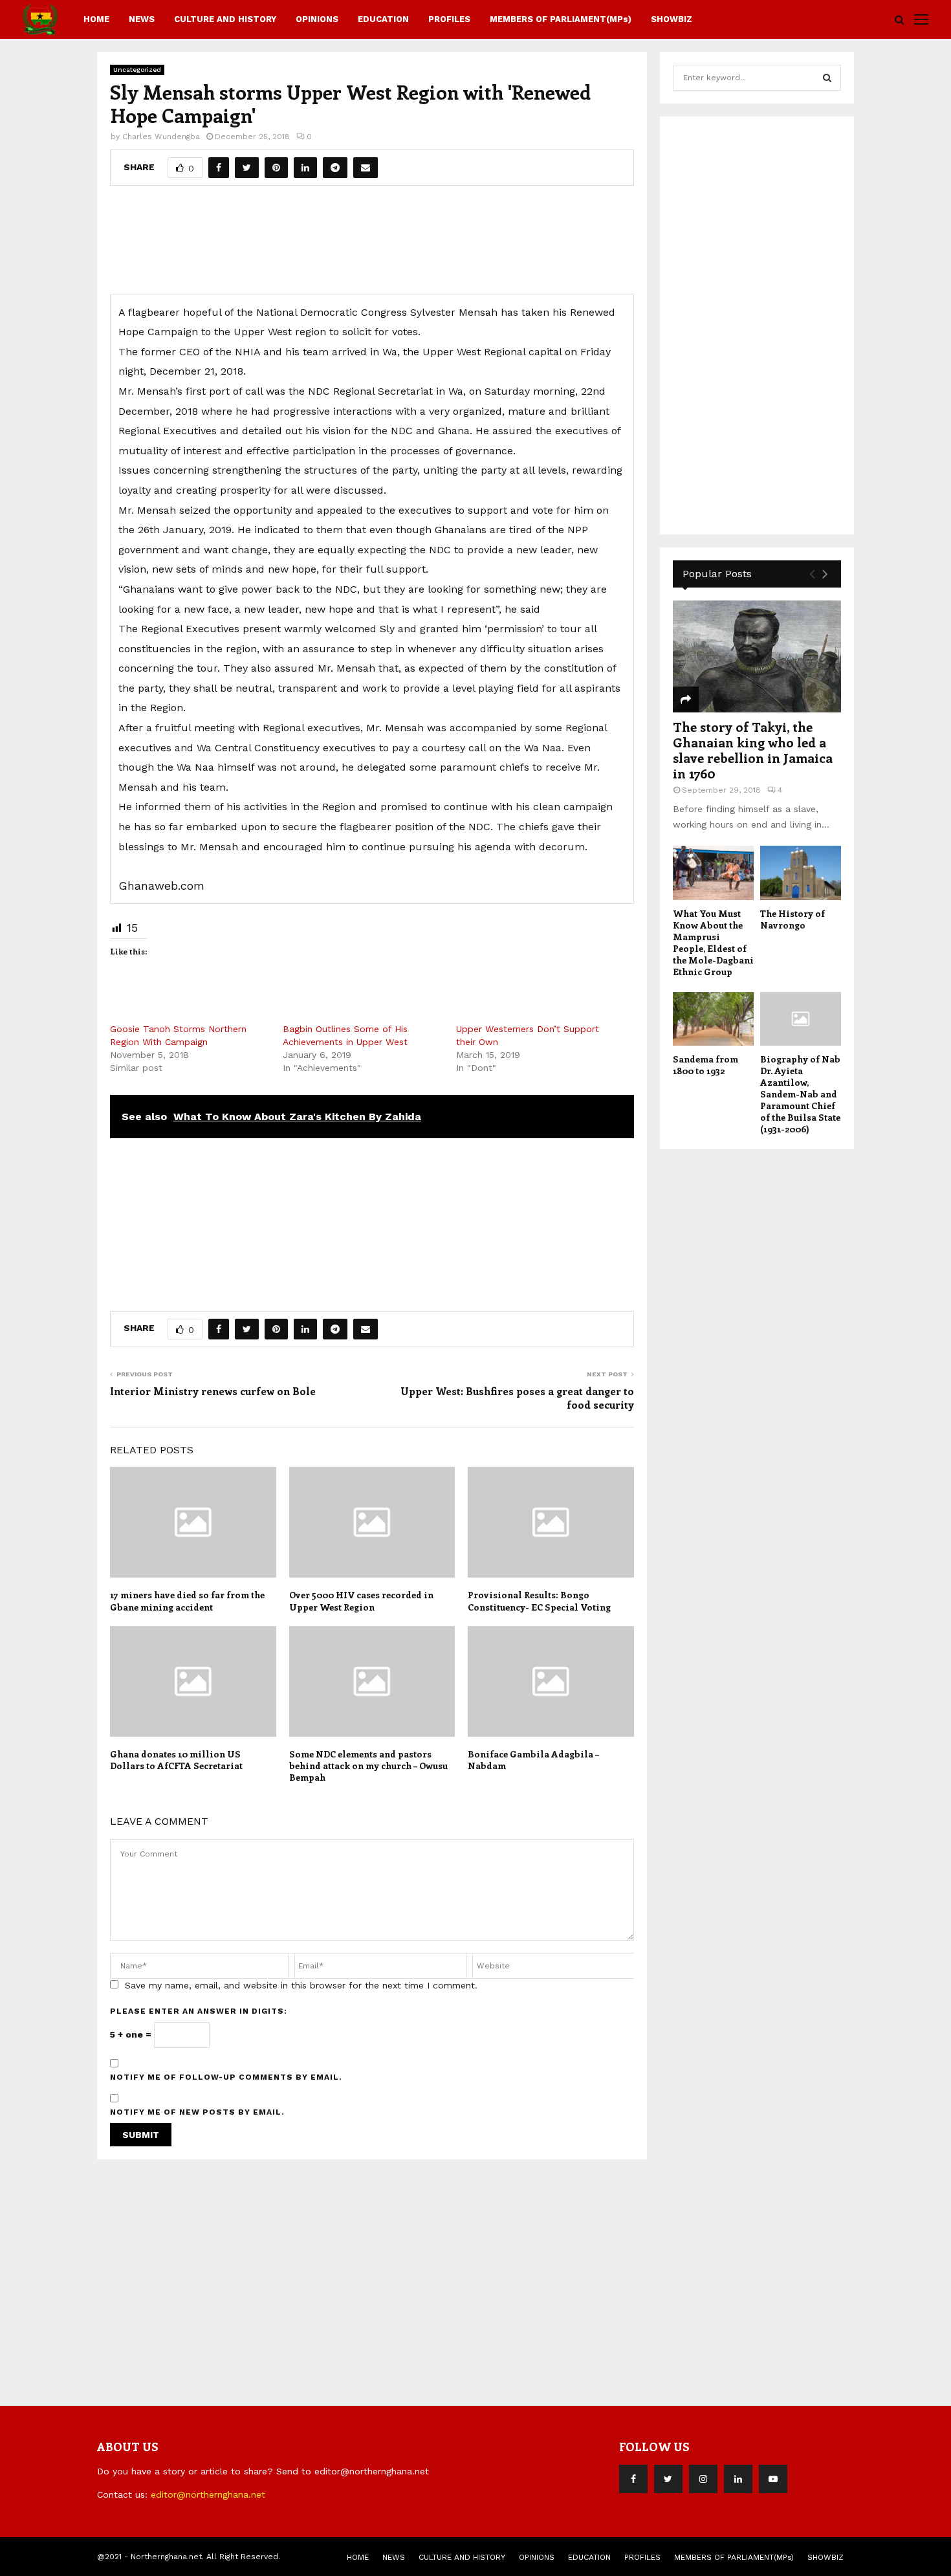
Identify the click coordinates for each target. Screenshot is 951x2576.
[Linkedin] (738, 2479)
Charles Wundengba (161, 137)
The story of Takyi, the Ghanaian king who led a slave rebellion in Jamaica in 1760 (753, 750)
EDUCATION (383, 19)
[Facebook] (633, 2479)
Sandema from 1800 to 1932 (705, 1065)
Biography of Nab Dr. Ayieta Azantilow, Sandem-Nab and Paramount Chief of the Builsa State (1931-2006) (800, 1094)
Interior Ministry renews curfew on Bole (213, 1391)
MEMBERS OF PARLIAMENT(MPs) (561, 19)
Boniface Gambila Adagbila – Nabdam (533, 1760)
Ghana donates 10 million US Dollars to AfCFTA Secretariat (176, 1760)
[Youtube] (773, 2479)
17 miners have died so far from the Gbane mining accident (187, 1601)
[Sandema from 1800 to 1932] (713, 1019)
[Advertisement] (372, 245)
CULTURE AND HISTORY (225, 19)
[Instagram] (703, 2479)
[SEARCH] (827, 78)
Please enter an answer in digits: (199, 2011)
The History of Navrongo (792, 919)
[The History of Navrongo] (801, 873)
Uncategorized (137, 70)
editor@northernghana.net (208, 2494)
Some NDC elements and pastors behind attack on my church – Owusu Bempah (368, 1766)
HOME (96, 19)
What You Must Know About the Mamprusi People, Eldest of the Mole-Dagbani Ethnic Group (713, 942)
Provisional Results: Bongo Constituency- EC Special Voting (539, 1601)
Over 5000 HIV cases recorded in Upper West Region (361, 1601)
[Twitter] (668, 2479)
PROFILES (449, 19)
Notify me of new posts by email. (197, 2112)
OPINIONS (317, 19)
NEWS (142, 19)
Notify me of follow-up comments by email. (226, 2077)
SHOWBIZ (672, 19)
